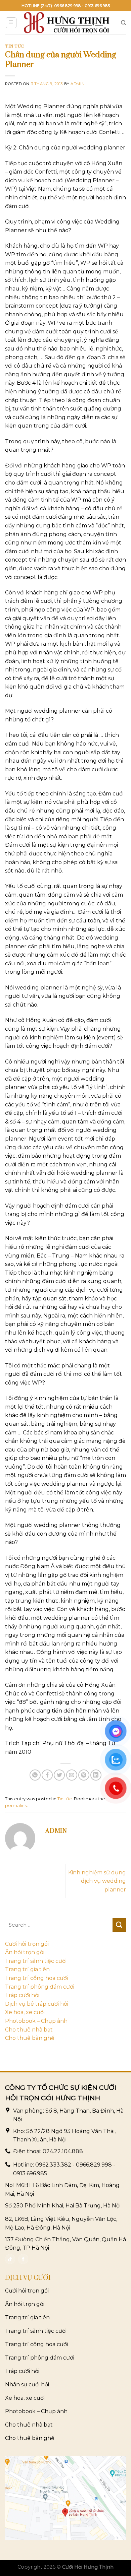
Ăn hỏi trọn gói (25, 1952)
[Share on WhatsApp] (35, 1775)
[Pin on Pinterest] (84, 1775)
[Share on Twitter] (59, 1775)
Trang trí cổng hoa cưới (36, 1978)
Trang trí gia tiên (27, 1969)
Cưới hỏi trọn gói (27, 1944)
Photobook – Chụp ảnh (36, 2021)
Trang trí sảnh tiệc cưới (36, 1961)
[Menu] (11, 23)
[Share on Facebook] (47, 1775)
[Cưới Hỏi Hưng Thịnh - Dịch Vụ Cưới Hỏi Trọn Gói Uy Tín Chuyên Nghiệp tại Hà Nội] (67, 23)
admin (78, 84)
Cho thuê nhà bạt (29, 2030)
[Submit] (119, 1925)
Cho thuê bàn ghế (30, 2038)
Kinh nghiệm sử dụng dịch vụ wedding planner (97, 1881)
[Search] (123, 23)
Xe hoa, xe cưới (25, 2012)
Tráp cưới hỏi (22, 1995)
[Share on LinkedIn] (96, 1775)
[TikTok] (10, 2259)
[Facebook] (23, 2259)
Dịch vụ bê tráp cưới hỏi (37, 2004)
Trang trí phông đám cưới (40, 1987)
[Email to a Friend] (72, 1775)
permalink (16, 1806)
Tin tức (15, 46)
